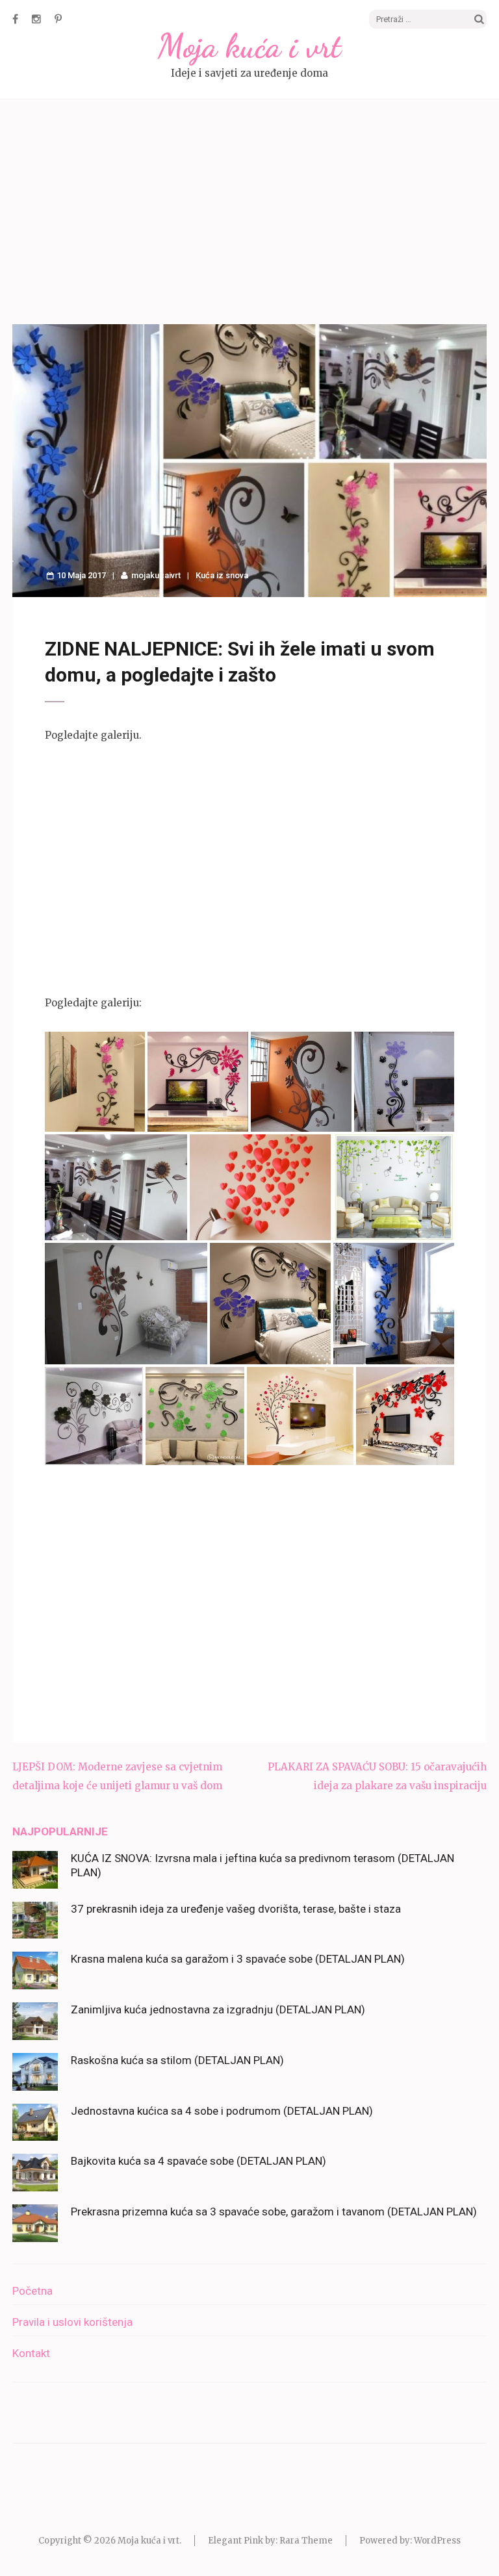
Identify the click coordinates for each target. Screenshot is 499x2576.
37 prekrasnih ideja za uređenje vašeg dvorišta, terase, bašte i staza (236, 1909)
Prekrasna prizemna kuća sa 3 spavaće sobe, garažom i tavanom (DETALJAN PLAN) (274, 2212)
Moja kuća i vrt (249, 46)
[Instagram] (36, 19)
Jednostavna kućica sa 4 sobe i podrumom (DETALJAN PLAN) (222, 2111)
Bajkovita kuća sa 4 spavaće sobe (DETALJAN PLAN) (198, 2161)
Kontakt (31, 2353)
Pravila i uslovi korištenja (72, 2322)
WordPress (437, 2541)
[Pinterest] (58, 19)
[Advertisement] (249, 214)
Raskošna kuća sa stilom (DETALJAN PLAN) (177, 2060)
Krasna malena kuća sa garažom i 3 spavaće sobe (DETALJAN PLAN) (238, 1959)
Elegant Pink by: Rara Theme (270, 2541)
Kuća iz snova (222, 575)
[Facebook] (15, 19)
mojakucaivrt (156, 575)
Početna (32, 2291)
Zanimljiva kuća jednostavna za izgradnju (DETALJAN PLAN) (218, 2009)
